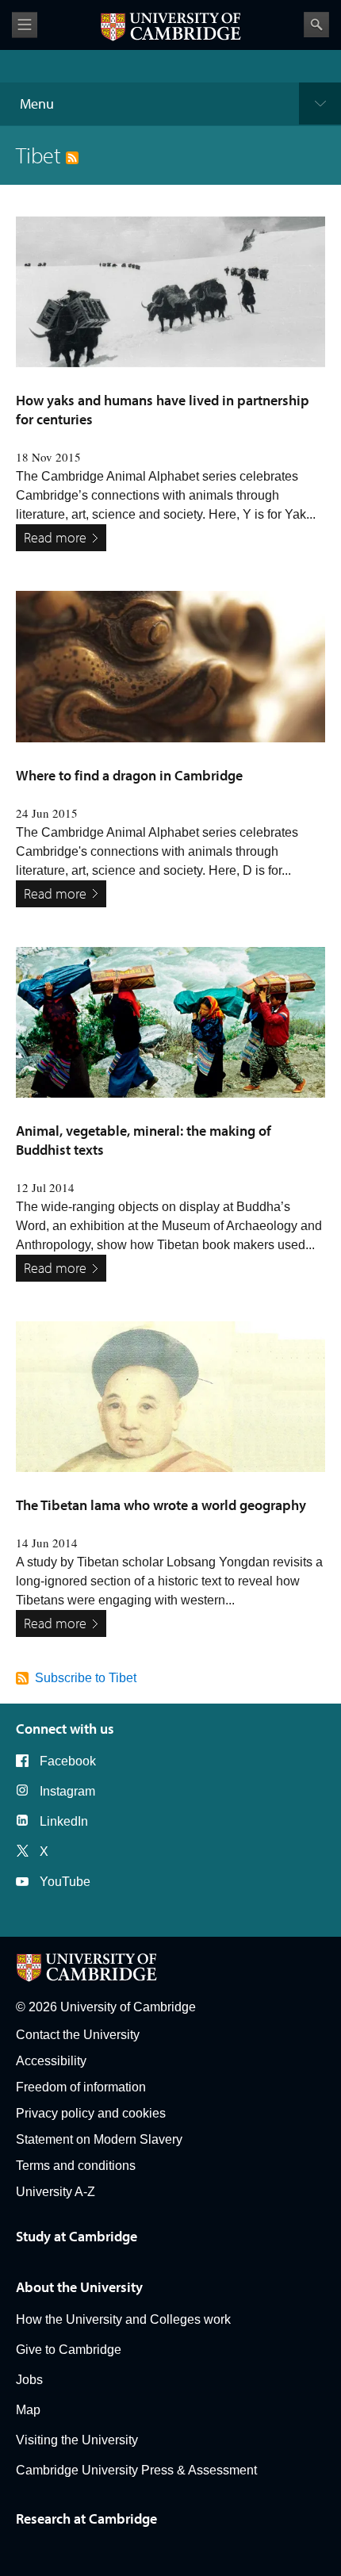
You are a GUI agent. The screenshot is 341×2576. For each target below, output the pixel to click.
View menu (25, 25)
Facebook (68, 1761)
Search (316, 25)
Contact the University (78, 2035)
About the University (79, 2287)
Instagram (67, 1791)
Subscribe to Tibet (86, 1678)
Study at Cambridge (77, 2236)
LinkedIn (64, 1821)
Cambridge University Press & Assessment (136, 2470)
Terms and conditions (76, 2166)
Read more (55, 537)
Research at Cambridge (86, 2518)
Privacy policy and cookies (91, 2113)
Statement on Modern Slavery (99, 2139)
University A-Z (56, 2192)
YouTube (65, 1882)
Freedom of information (81, 2087)
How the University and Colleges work (123, 2319)
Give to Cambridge (69, 2350)
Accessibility (51, 2061)
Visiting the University (77, 2440)
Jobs (29, 2380)
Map (28, 2410)
